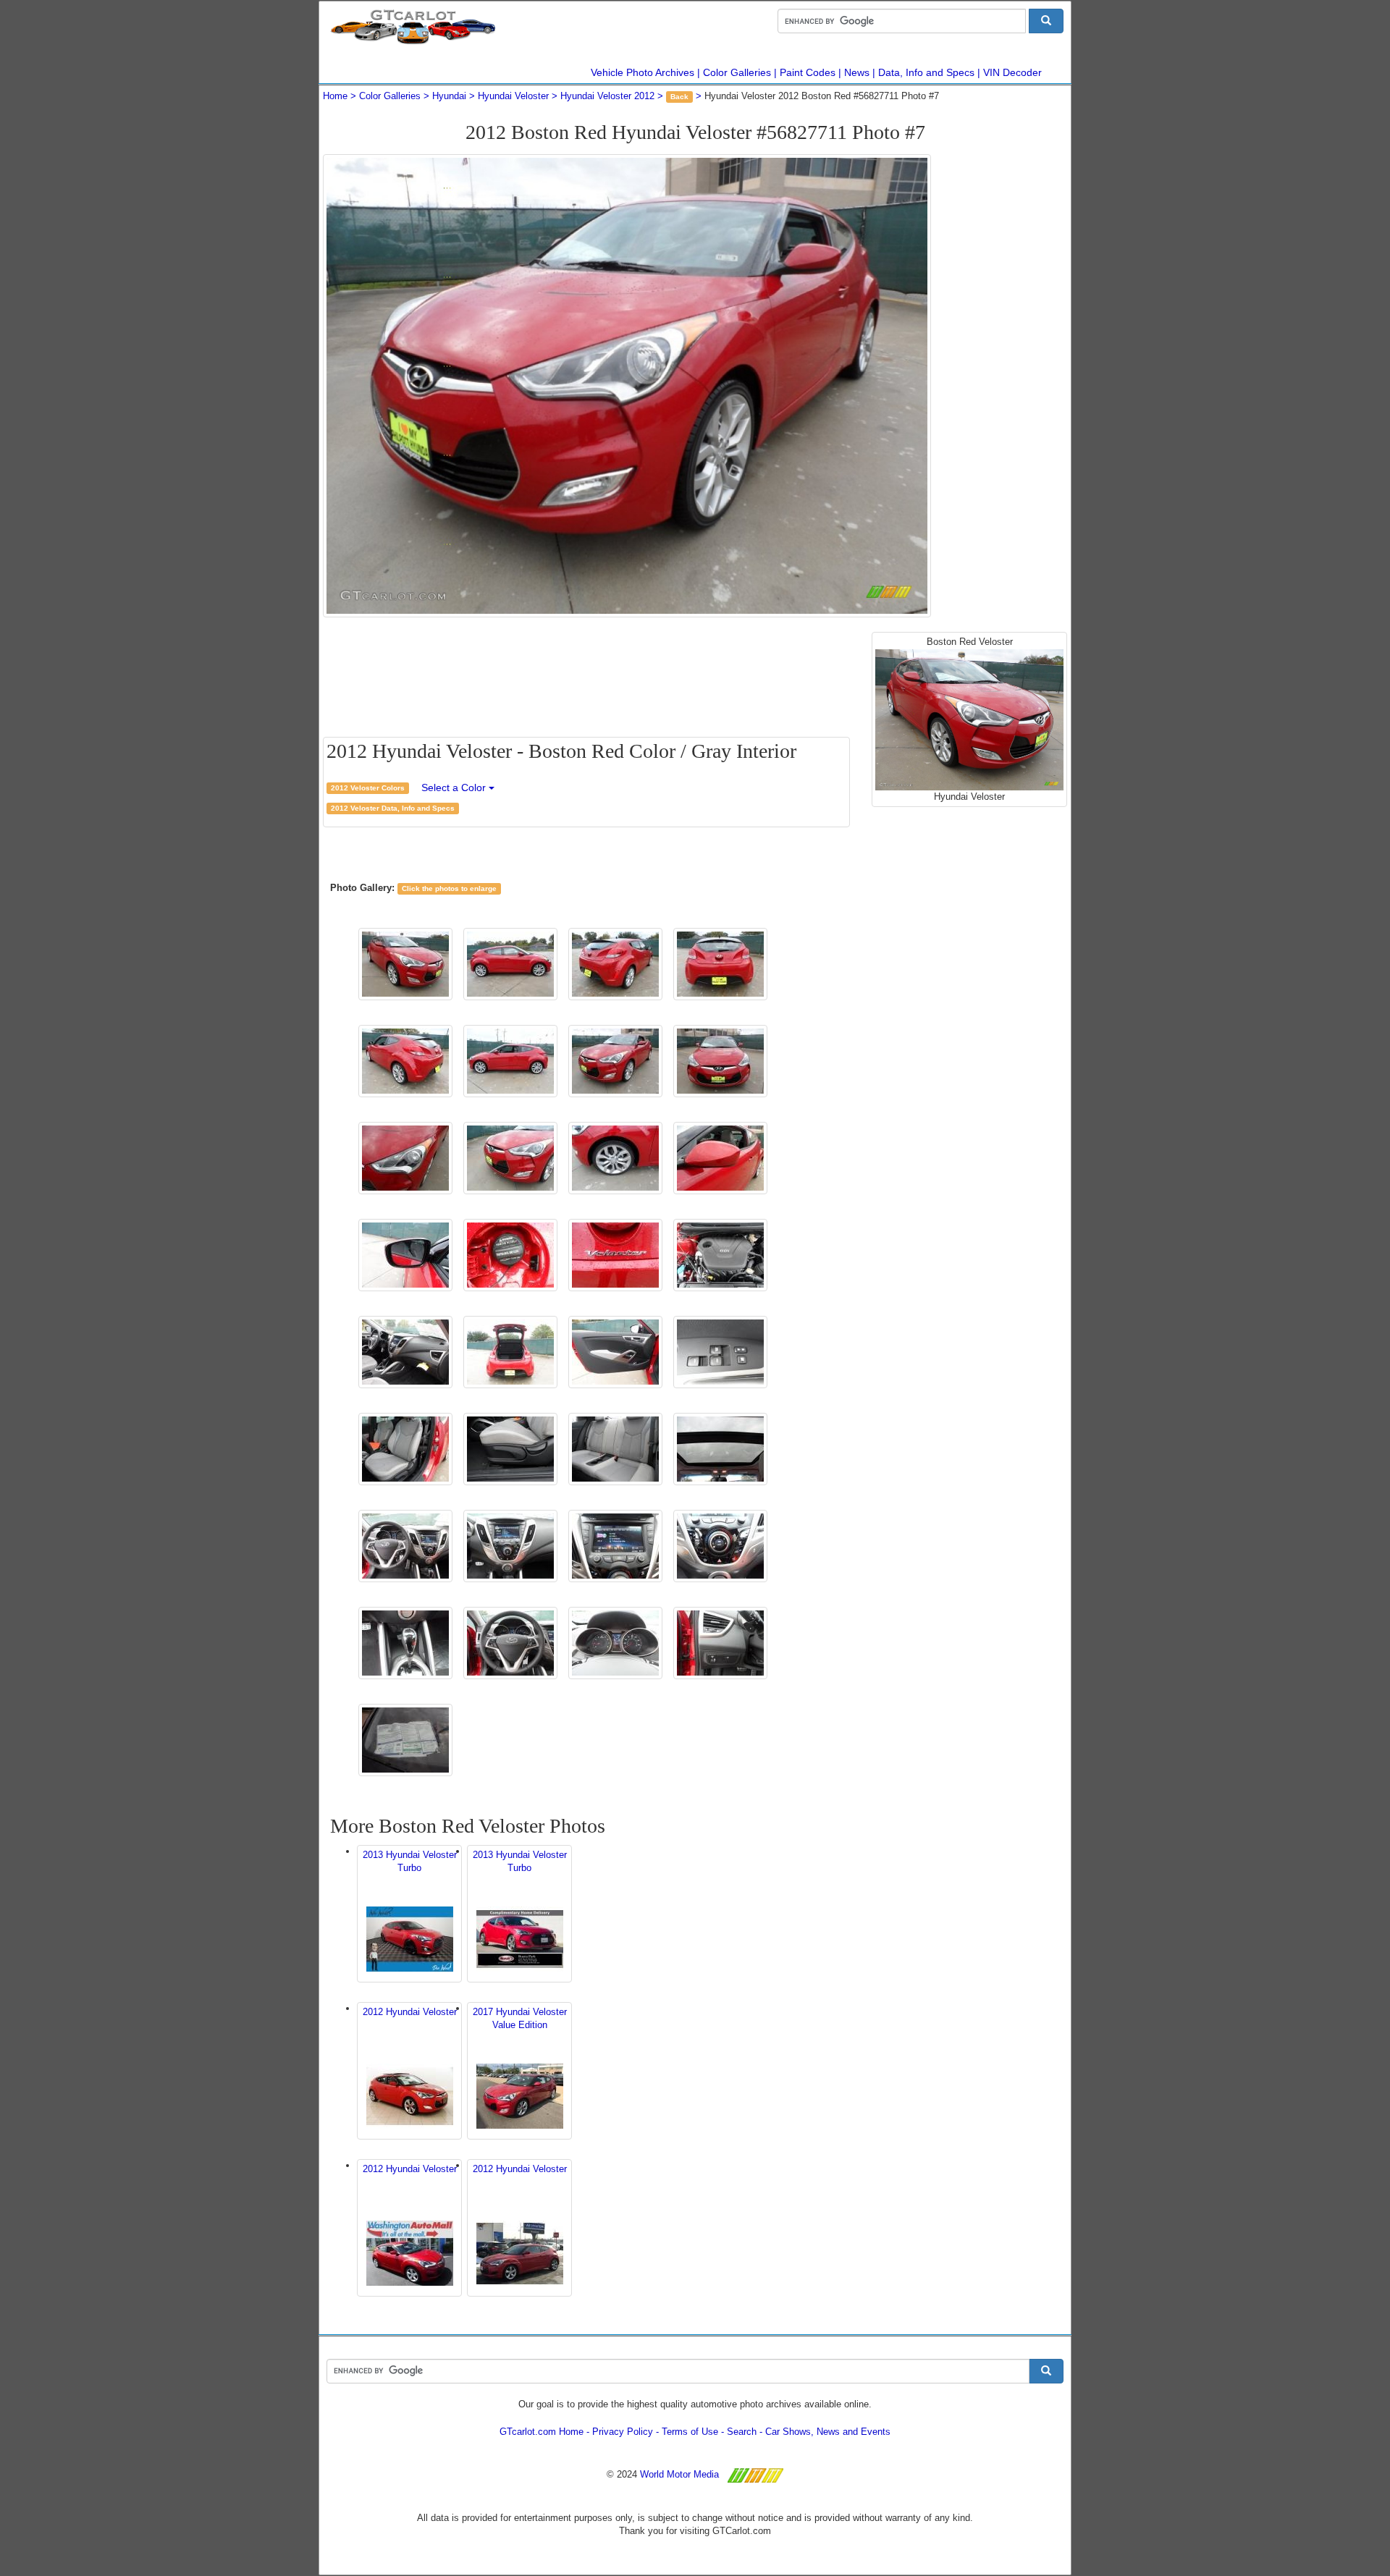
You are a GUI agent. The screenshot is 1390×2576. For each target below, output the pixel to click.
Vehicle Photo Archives (643, 72)
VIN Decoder (1012, 72)
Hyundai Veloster (513, 96)
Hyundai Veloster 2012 (607, 96)
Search (742, 2432)
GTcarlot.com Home (542, 2432)
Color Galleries (737, 72)
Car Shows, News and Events (828, 2432)
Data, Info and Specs (926, 72)
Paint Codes (808, 72)
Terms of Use (690, 2432)
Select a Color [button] (455, 787)
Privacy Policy (623, 2432)
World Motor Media (679, 2474)
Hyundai (449, 96)
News (857, 72)
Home (335, 96)
